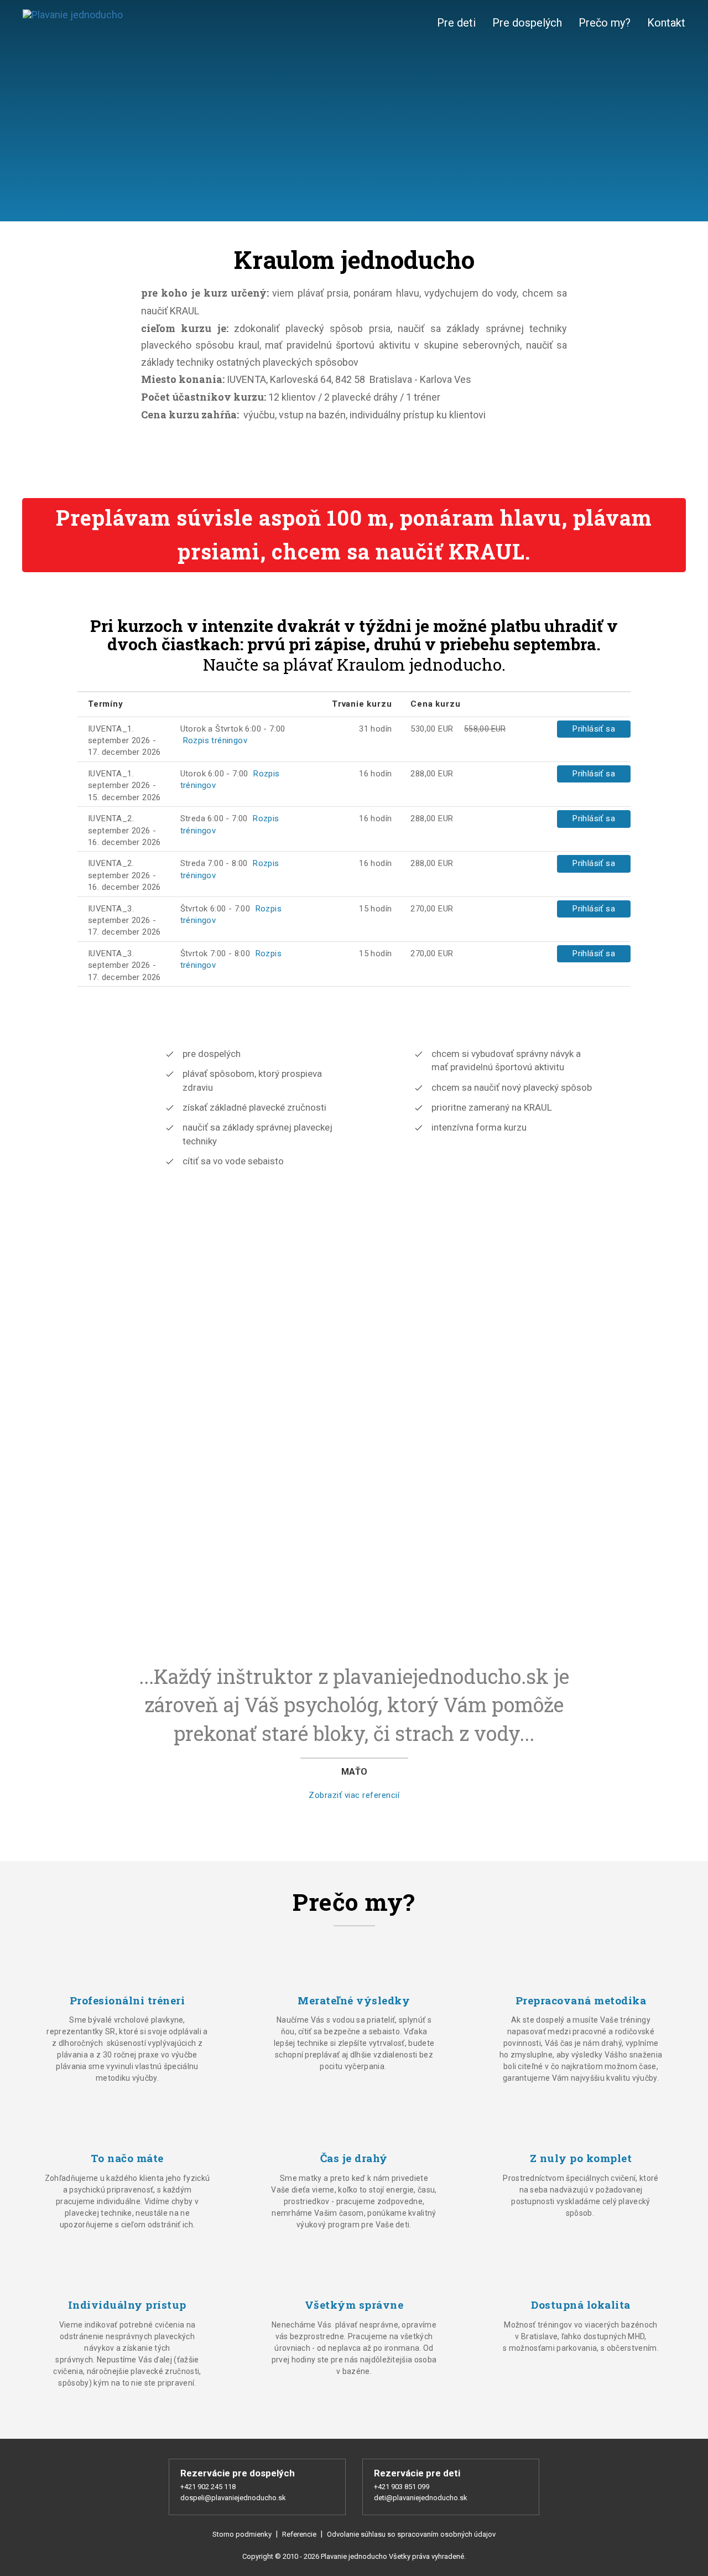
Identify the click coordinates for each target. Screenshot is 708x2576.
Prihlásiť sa (594, 729)
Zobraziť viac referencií (354, 1795)
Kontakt (666, 23)
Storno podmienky (243, 2534)
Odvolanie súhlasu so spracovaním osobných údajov (411, 2534)
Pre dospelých (527, 23)
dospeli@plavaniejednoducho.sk (233, 2498)
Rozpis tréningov (215, 740)
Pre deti (456, 23)
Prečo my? (605, 23)
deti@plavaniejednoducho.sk (421, 2498)
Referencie (299, 2534)
